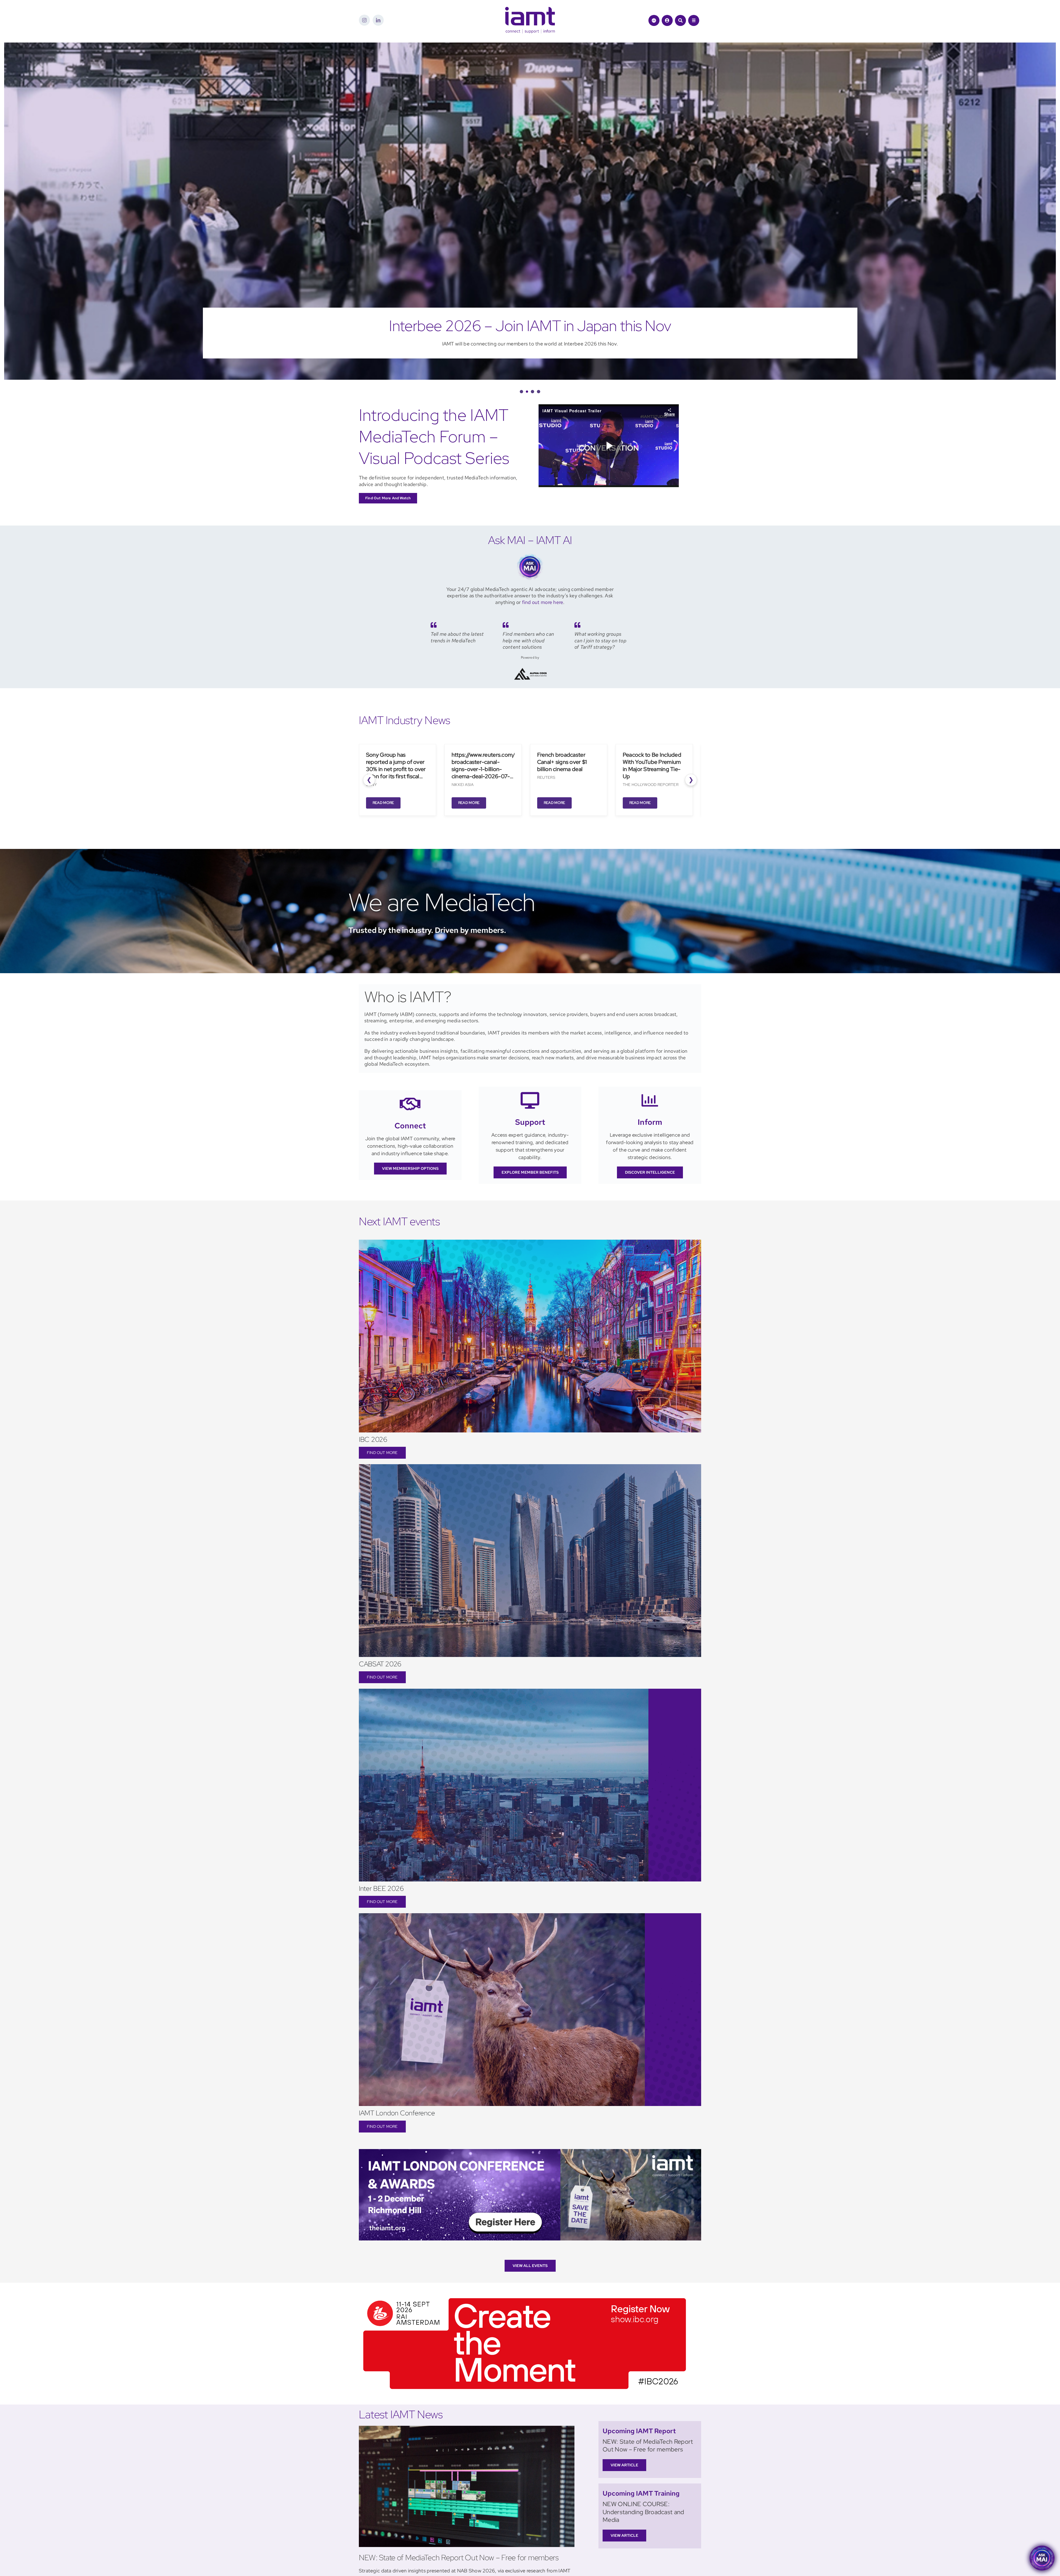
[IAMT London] (530, 2151)
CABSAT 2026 (380, 1664)
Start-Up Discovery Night (530, 326)
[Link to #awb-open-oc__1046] (680, 20)
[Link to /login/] (667, 20)
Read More (373, 803)
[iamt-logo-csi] (530, 9)
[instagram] (364, 20)
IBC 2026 (373, 1439)
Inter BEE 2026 (381, 1889)
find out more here (543, 602)
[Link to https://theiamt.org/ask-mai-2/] (654, 20)
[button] (521, 392)
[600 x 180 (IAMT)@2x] (525, 2296)
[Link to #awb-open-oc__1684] (694, 20)
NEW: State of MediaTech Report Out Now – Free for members (459, 2557)
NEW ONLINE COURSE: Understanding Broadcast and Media (643, 2512)
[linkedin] (378, 20)
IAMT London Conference (397, 2113)
